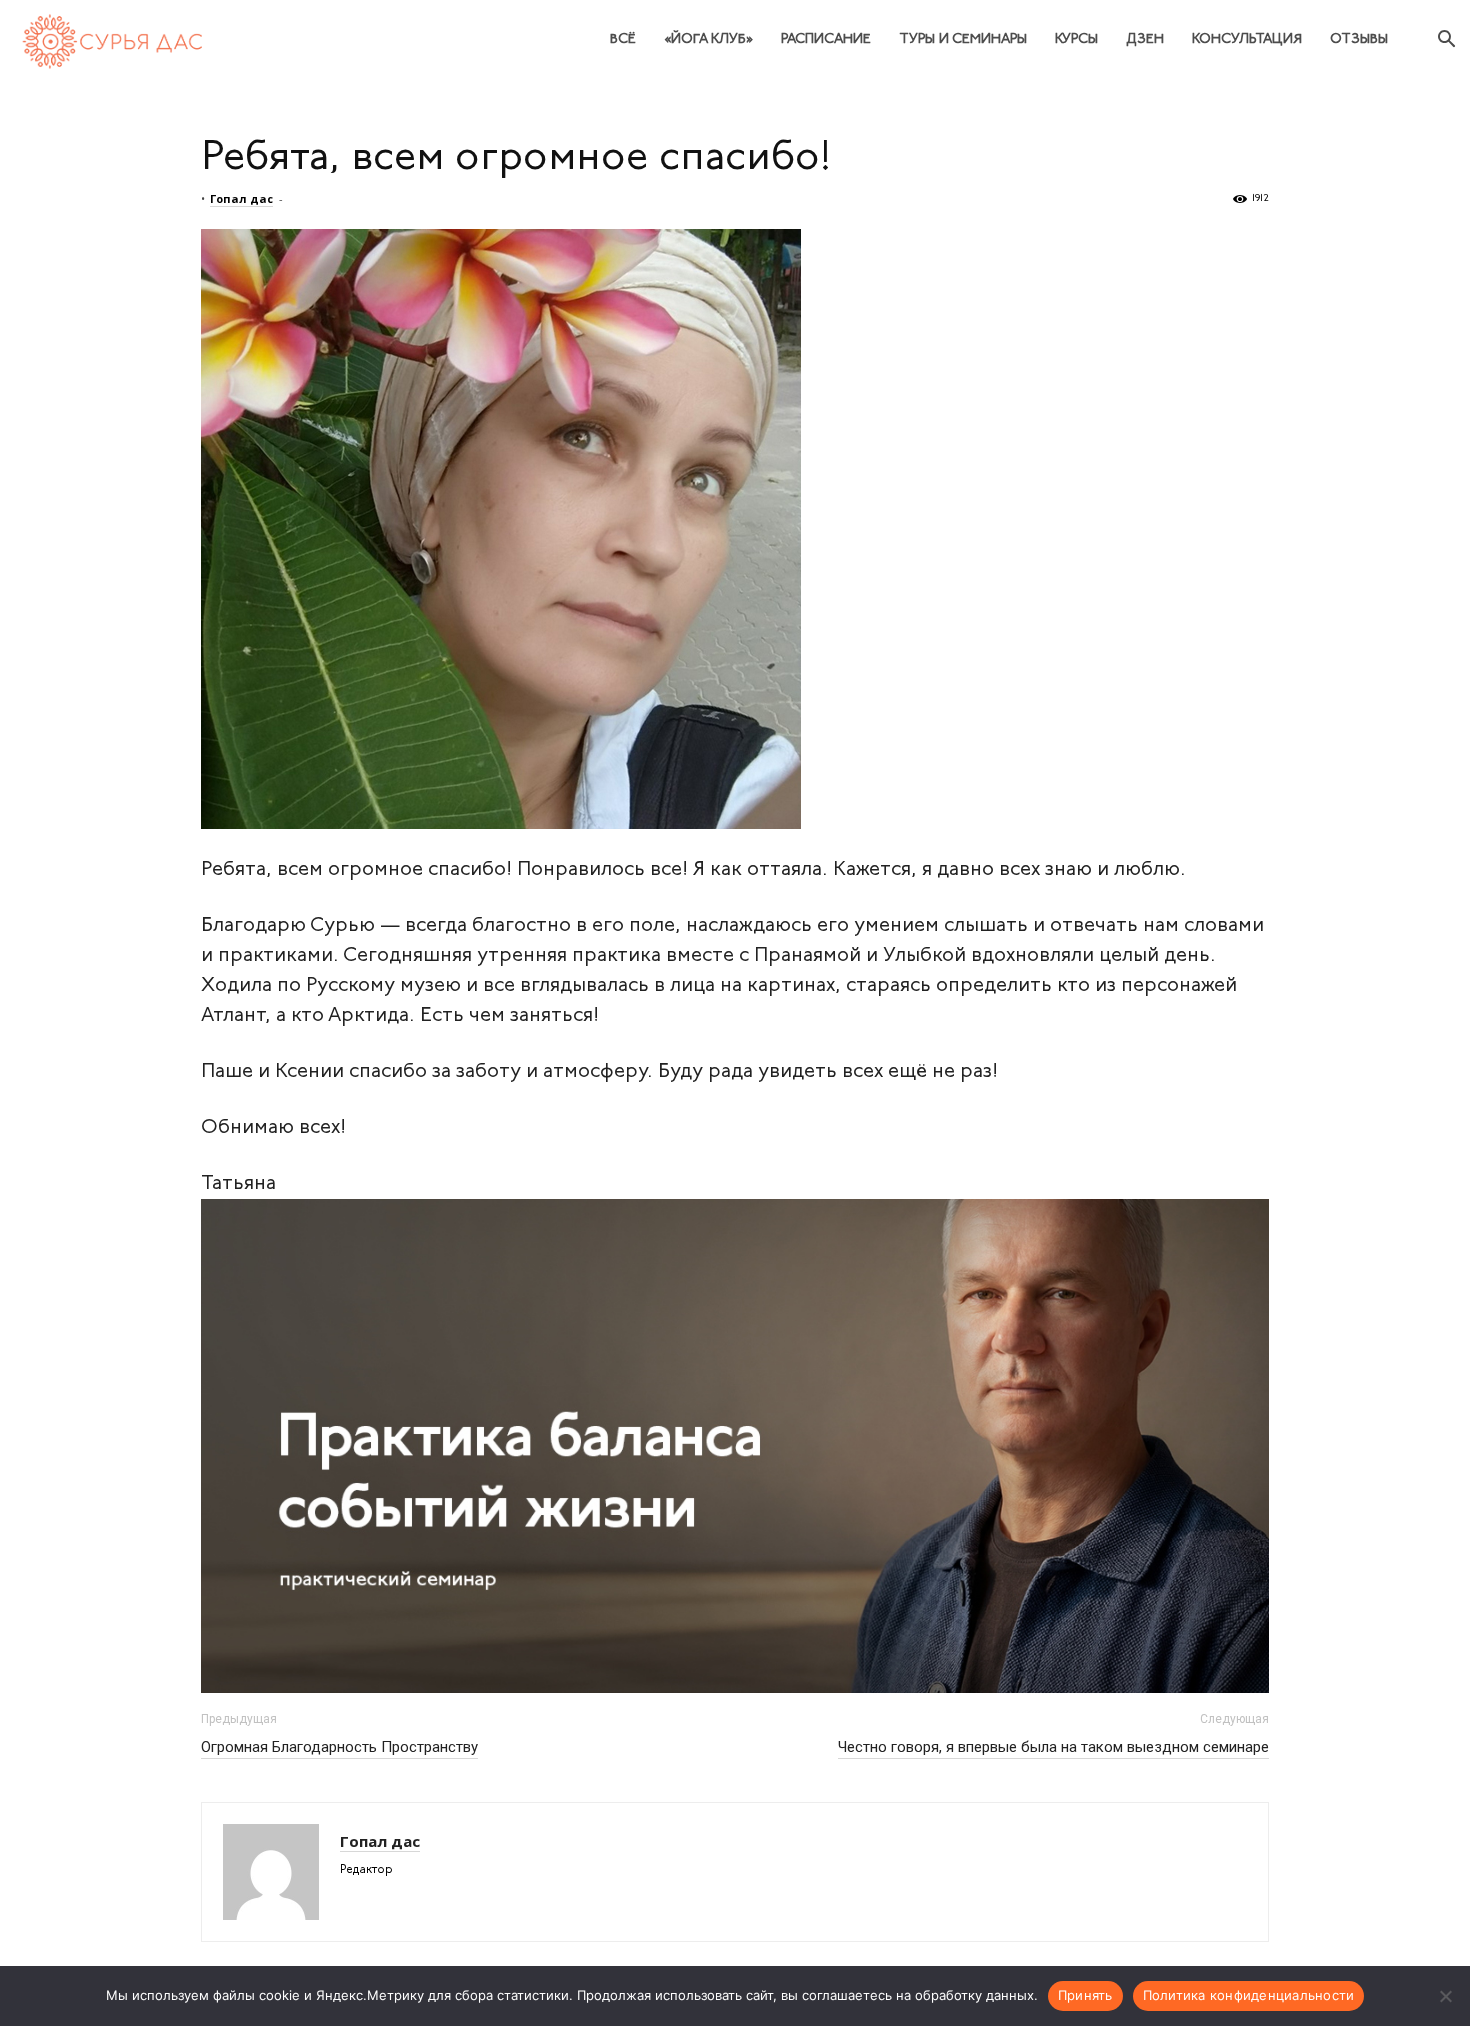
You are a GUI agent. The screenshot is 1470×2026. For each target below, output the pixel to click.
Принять (1085, 1995)
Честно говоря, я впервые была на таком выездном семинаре (1053, 1747)
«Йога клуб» (708, 39)
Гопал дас (241, 198)
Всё (623, 39)
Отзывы (1359, 39)
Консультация (1247, 39)
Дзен (1145, 39)
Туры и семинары (963, 39)
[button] (1446, 41)
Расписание (826, 39)
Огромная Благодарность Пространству (339, 1747)
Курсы (1076, 39)
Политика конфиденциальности (1249, 1995)
